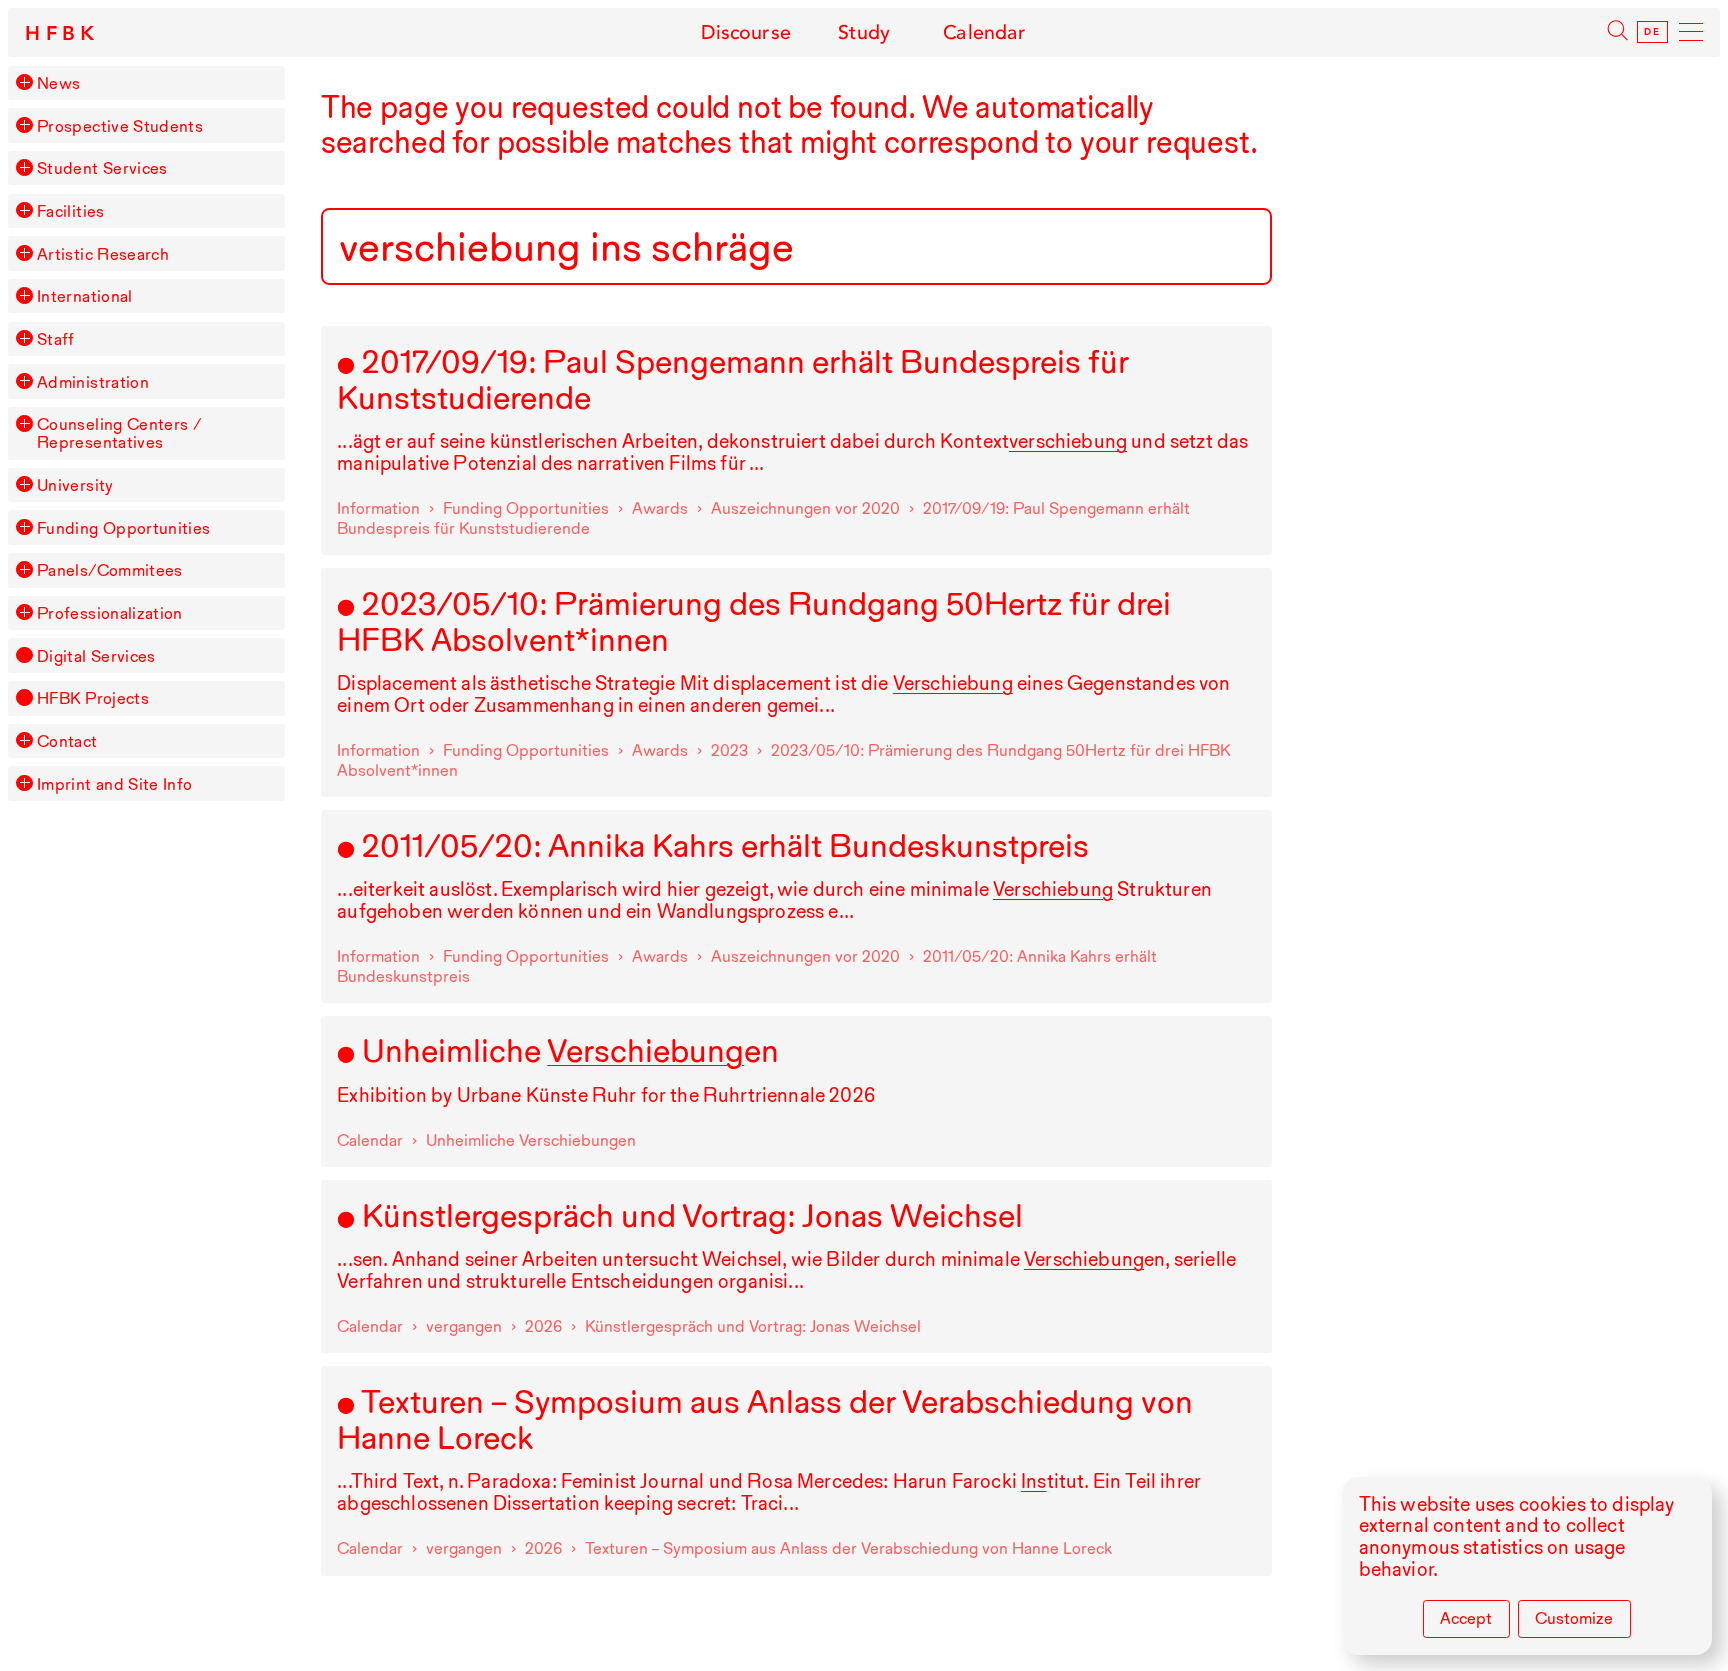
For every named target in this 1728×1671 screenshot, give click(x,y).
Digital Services (96, 656)
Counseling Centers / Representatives (119, 433)
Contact (67, 741)
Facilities (71, 211)
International (85, 296)
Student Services (102, 168)
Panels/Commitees (110, 570)
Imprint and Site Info (115, 784)
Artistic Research (103, 254)
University (75, 485)
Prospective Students (120, 126)
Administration (93, 382)
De (1652, 32)
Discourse (745, 32)
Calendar (984, 32)
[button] (24, 82)
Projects (93, 698)
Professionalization (110, 613)
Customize (1574, 1618)
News (58, 83)
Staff (56, 339)
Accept (1466, 1618)
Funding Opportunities (124, 528)
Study (864, 32)
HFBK (63, 34)
